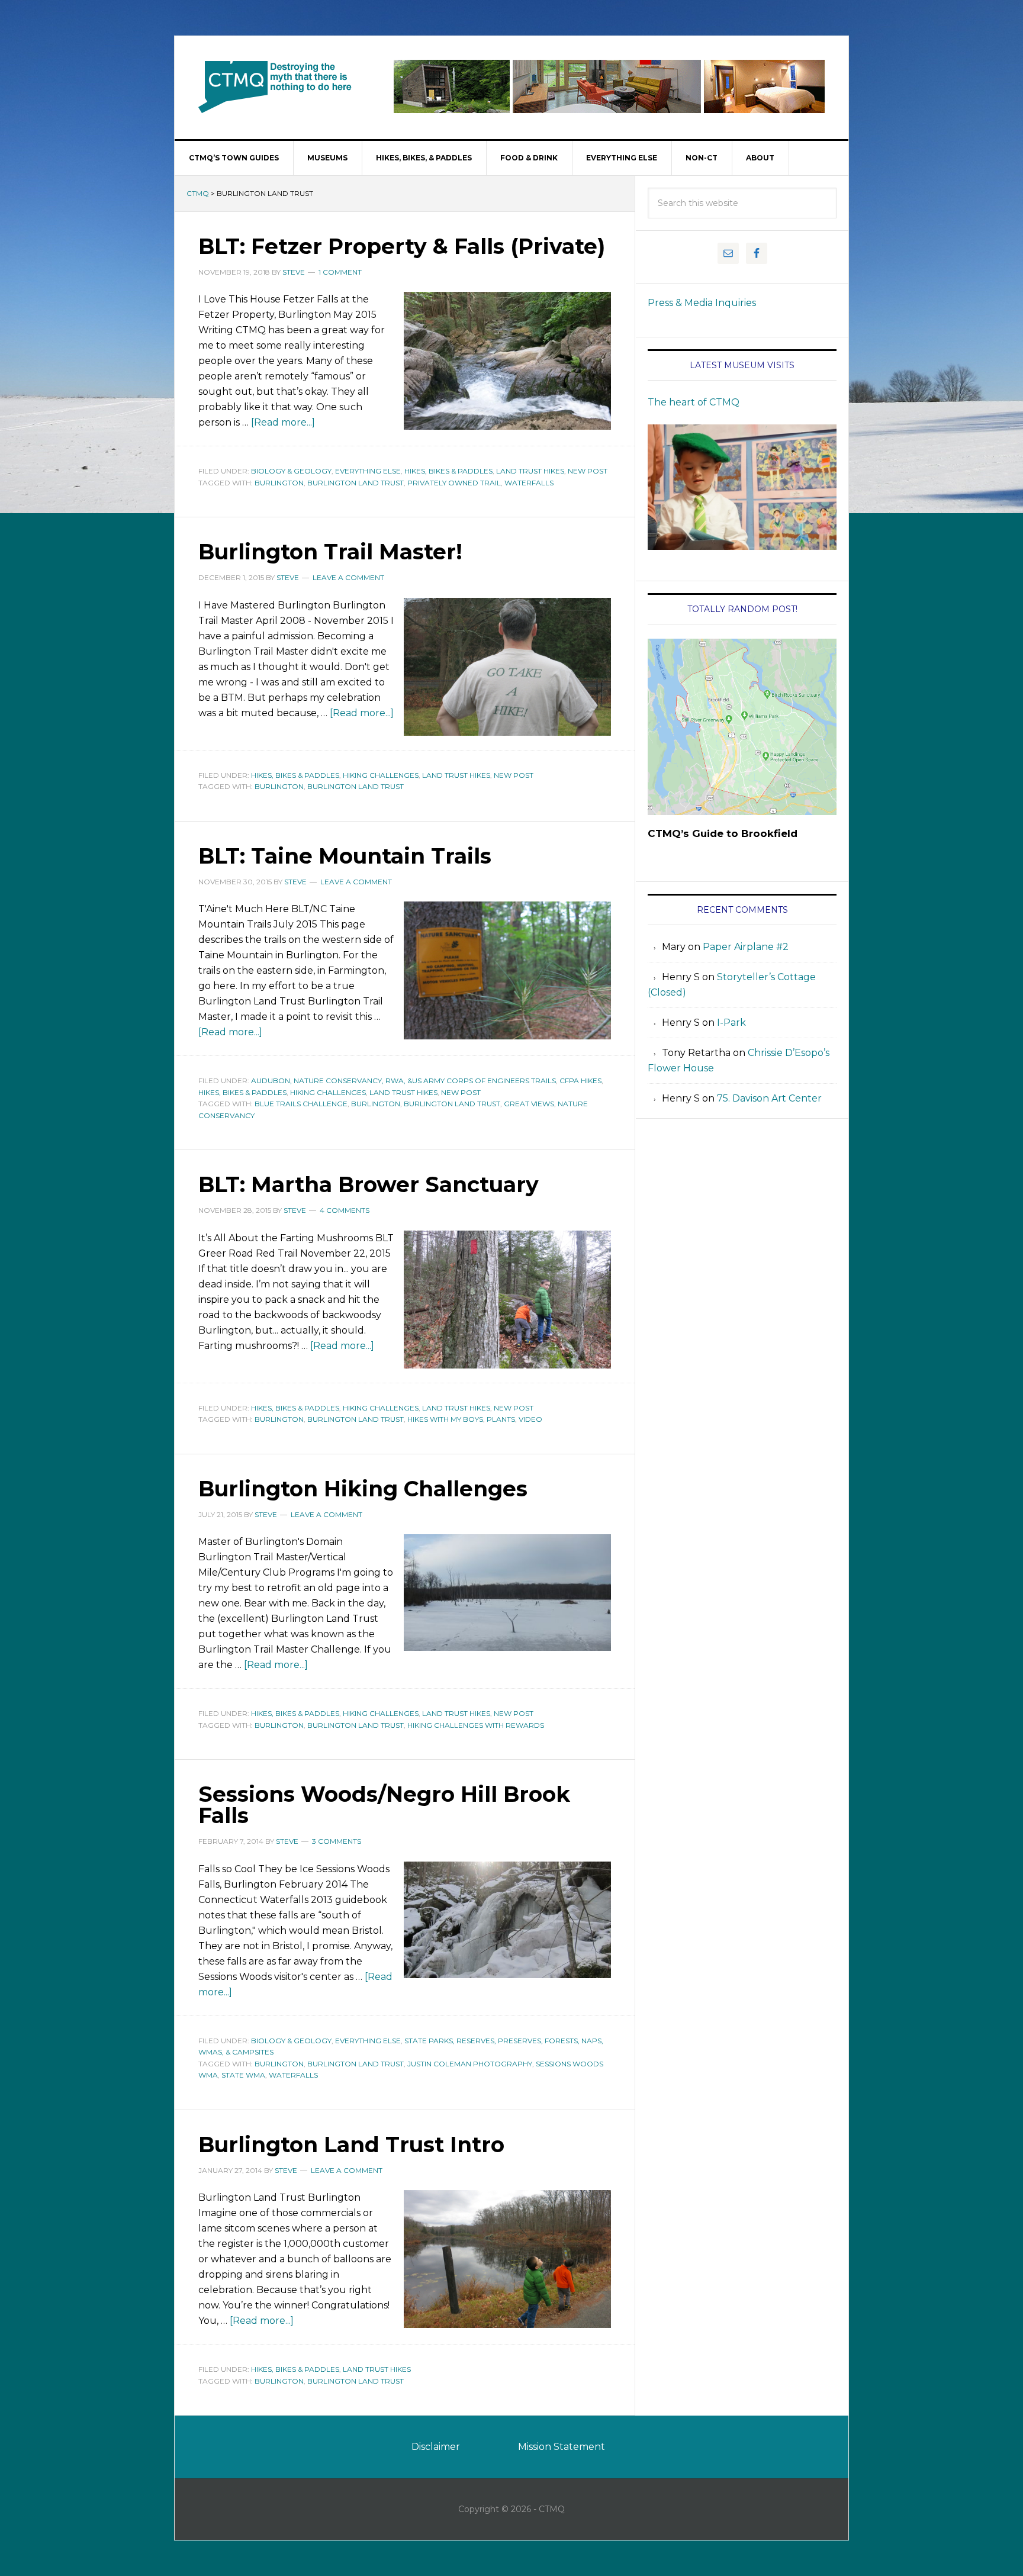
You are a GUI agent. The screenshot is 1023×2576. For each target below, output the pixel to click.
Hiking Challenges (381, 775)
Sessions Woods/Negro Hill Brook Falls (384, 1805)
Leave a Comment (348, 577)
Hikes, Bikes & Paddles (448, 471)
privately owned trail (454, 483)
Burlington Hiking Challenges (363, 1489)
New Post (588, 471)
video (530, 1419)
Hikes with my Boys (445, 1419)
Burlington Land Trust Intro (351, 2144)
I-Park (731, 1023)
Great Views (529, 1104)
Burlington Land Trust (356, 483)
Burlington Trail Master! (330, 552)
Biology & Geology (291, 471)
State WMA (243, 2075)
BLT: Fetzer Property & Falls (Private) (402, 246)
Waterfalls (529, 483)
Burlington (279, 483)
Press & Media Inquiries (702, 303)
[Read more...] (283, 422)
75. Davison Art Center (769, 1098)
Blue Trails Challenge (301, 1104)
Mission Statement (562, 2447)
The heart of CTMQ (694, 402)
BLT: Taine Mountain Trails (345, 856)
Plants (501, 1419)
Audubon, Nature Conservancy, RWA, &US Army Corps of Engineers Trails (403, 1081)
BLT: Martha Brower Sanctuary (369, 1184)
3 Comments (337, 1841)
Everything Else (368, 471)
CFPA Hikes (580, 1081)
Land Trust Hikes (530, 471)
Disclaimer (436, 2447)
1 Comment (340, 272)
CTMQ (275, 86)
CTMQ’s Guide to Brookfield (723, 833)
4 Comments (345, 1210)
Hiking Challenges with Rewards (476, 1725)
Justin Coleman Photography (470, 2064)
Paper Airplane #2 (746, 947)
